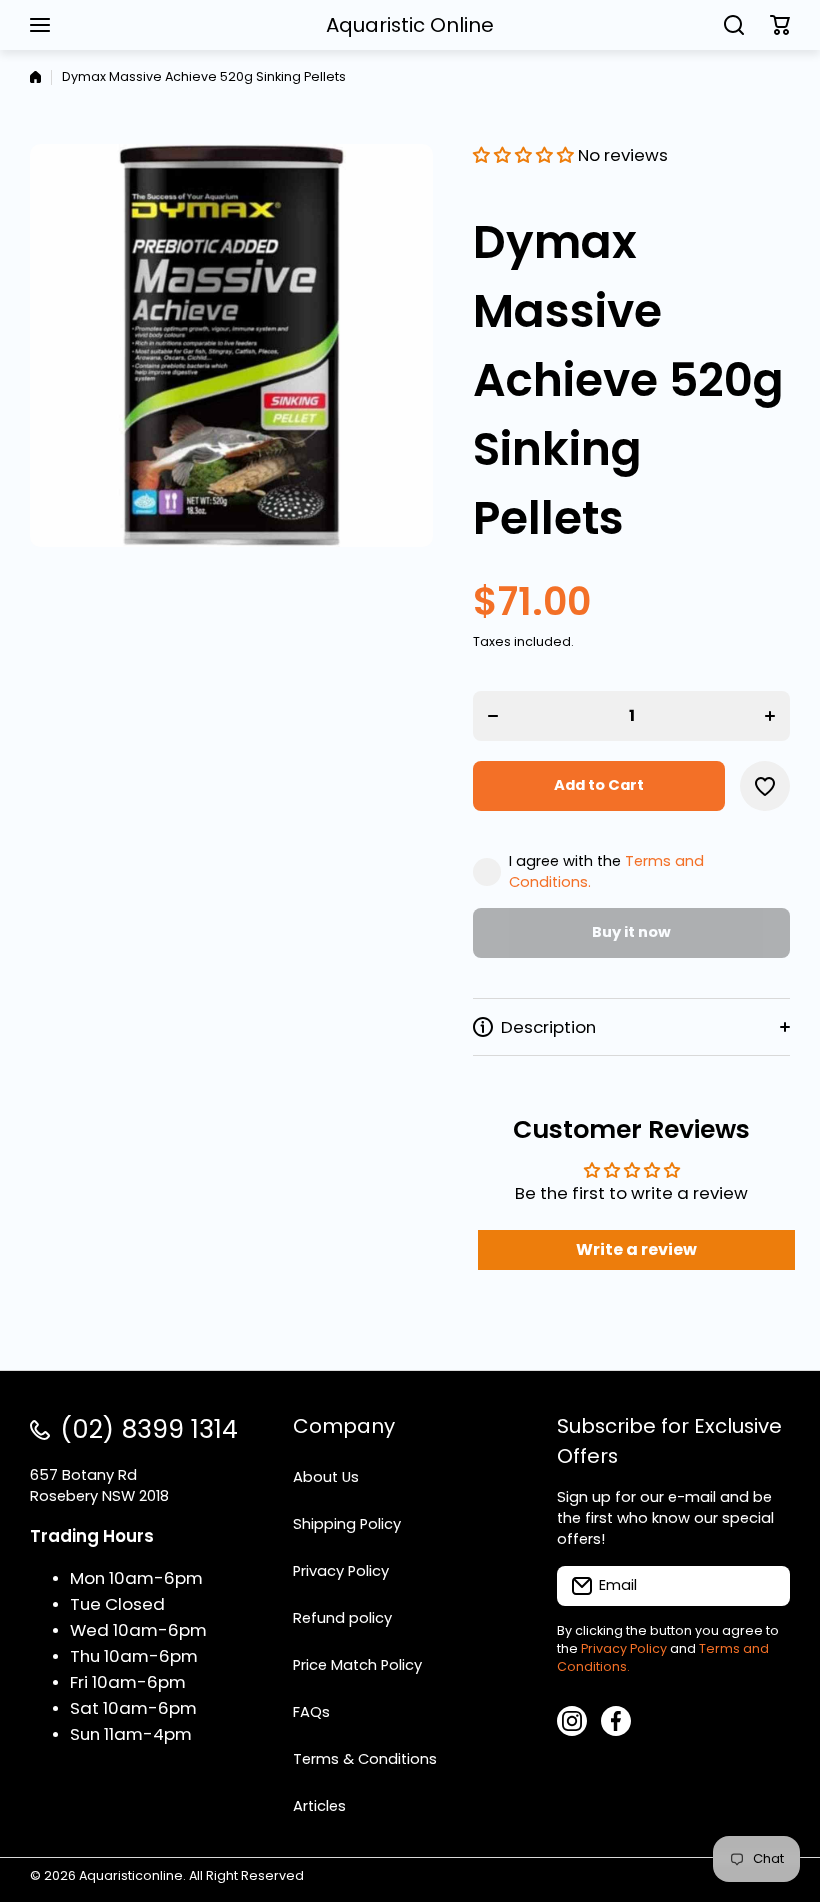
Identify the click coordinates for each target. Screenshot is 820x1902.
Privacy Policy (624, 1648)
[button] (780, 25)
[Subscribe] (765, 1586)
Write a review (636, 1249)
